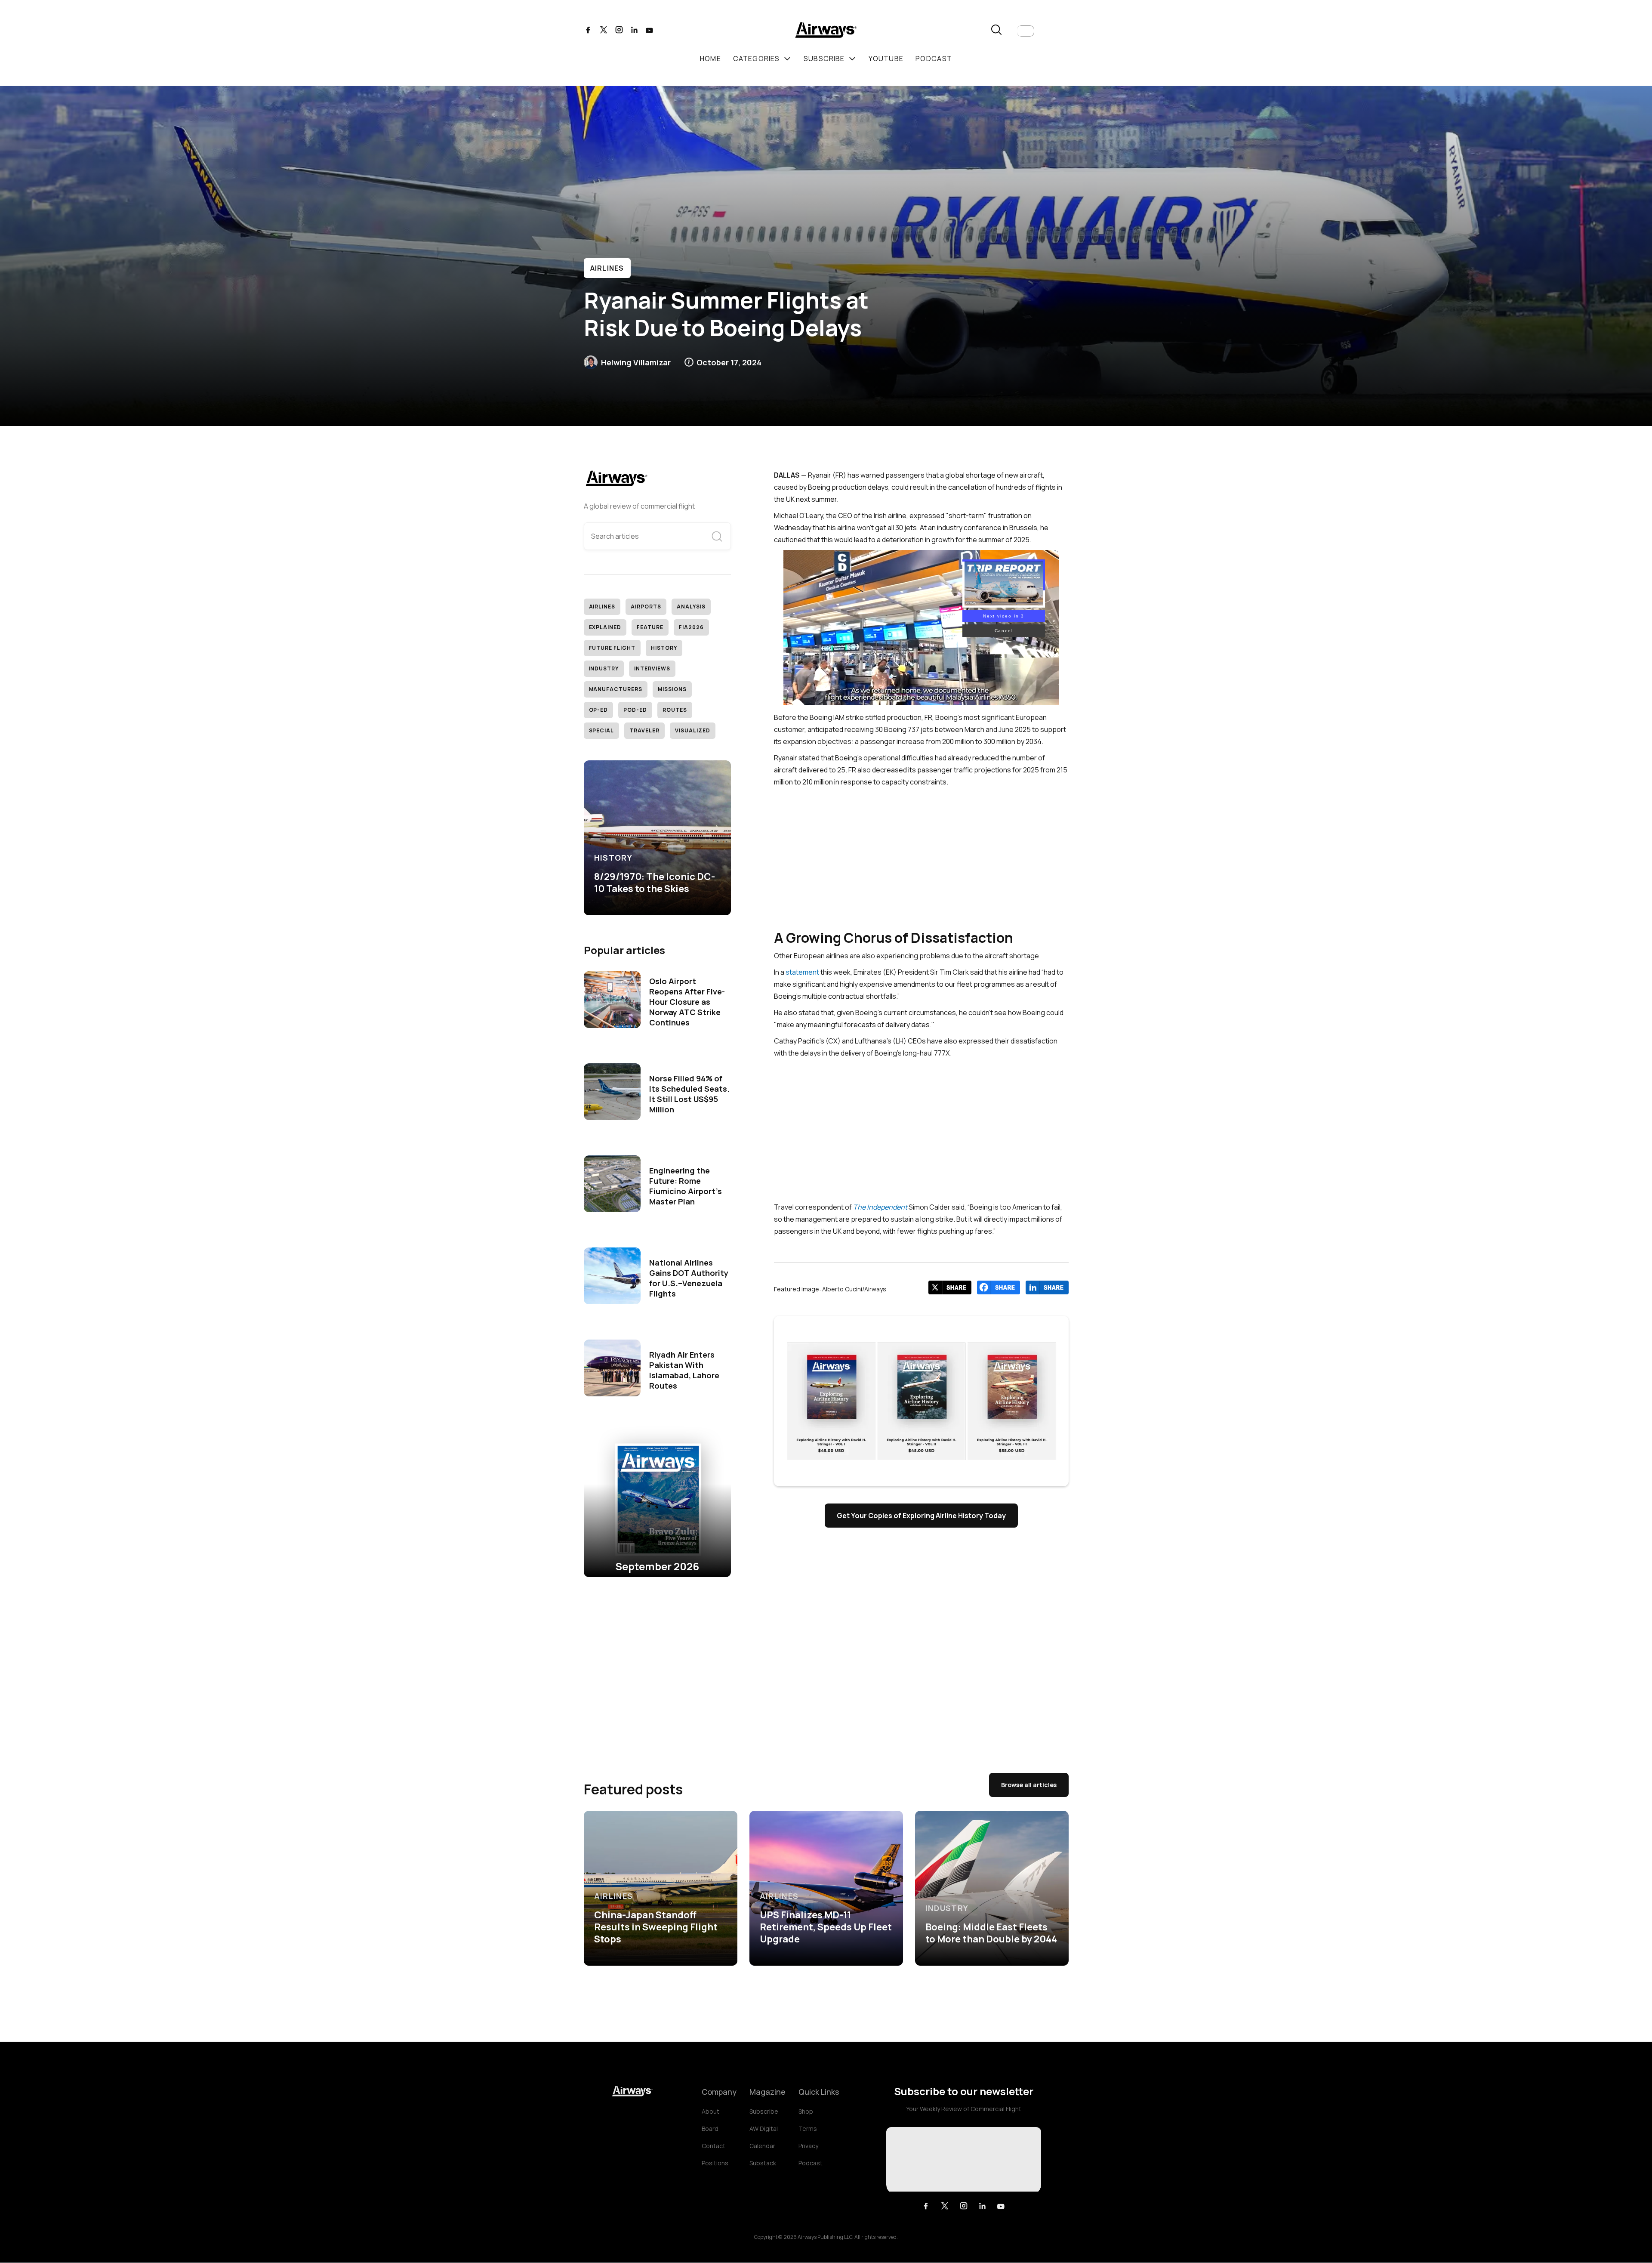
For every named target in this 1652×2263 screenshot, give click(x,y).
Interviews (652, 668)
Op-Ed (599, 710)
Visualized (693, 730)
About (710, 2111)
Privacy (808, 2146)
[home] (826, 31)
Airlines (607, 268)
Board (710, 2129)
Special (602, 730)
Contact (714, 2146)
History (664, 648)
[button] (1026, 31)
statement (802, 972)
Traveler (644, 730)
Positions (715, 2163)
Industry (604, 668)
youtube (886, 59)
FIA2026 (691, 627)
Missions (672, 689)
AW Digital (764, 2129)
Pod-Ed (635, 710)
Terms (808, 2129)
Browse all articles (1029, 1785)
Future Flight (612, 648)
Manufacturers (616, 689)
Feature (650, 627)
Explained (605, 627)
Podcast (811, 2163)
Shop (806, 2111)
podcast (934, 59)
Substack (763, 2163)
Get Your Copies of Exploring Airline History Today (921, 1516)
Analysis (691, 607)
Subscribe (764, 2111)
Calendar (762, 2146)
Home (710, 59)
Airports (646, 607)
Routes (675, 710)
